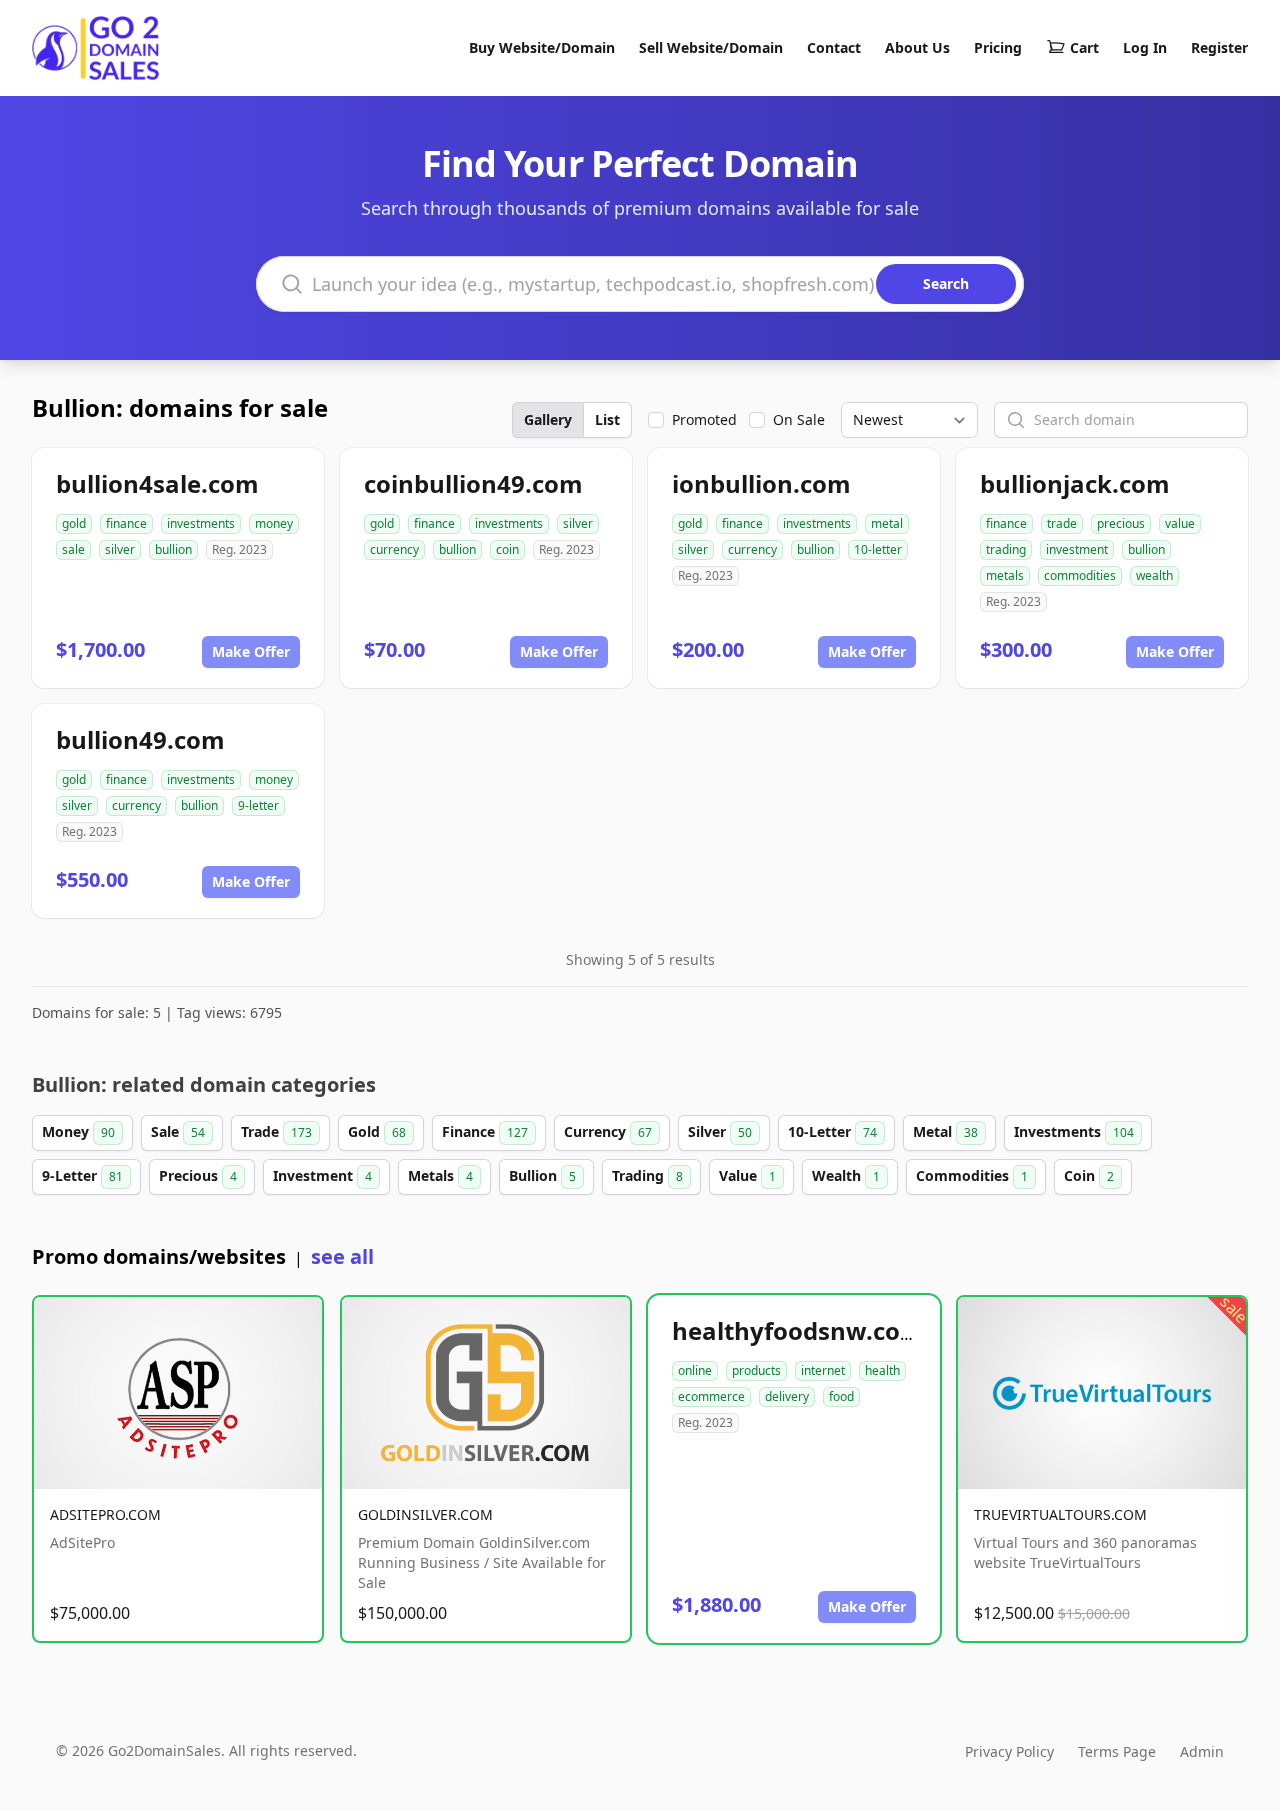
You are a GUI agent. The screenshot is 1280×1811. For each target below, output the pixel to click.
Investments (1074, 1131)
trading (1006, 549)
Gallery (548, 419)
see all (342, 1256)
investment (1077, 549)
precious (1121, 523)
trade (1062, 523)
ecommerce (711, 1396)
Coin (1089, 1175)
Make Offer (251, 651)
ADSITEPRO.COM (105, 1514)
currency (394, 549)
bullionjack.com (1075, 483)
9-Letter (82, 1175)
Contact (834, 47)
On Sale (799, 419)
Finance (485, 1131)
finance (126, 523)
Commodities (972, 1175)
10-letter (878, 549)
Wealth (846, 1175)
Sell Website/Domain (711, 47)
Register (1219, 47)
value (1180, 523)
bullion (173, 549)
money (274, 523)
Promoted (704, 419)
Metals (440, 1175)
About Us (917, 47)
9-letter (258, 805)
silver (120, 549)
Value (747, 1175)
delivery (787, 1396)
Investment (322, 1175)
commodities (1080, 575)
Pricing (998, 47)
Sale (178, 1131)
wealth (1154, 575)
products (756, 1370)
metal (887, 523)
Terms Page (1117, 1751)
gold (74, 523)
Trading (647, 1175)
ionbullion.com (761, 483)
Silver (720, 1131)
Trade (276, 1131)
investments (201, 523)
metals (1005, 575)
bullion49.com (140, 739)
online (695, 1370)
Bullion (542, 1175)
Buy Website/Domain (542, 47)
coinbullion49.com (473, 483)
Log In (1145, 47)
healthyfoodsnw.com (798, 1330)
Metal (945, 1131)
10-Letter (832, 1131)
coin (507, 549)
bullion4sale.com (157, 483)
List (607, 419)
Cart (1084, 47)
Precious (198, 1175)
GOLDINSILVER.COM (425, 1514)
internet (823, 1370)
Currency (608, 1131)
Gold (377, 1131)
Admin (1202, 1751)
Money (78, 1131)
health (882, 1370)
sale (73, 549)
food (841, 1396)
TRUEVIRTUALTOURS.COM (1060, 1514)
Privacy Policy (1009, 1751)
